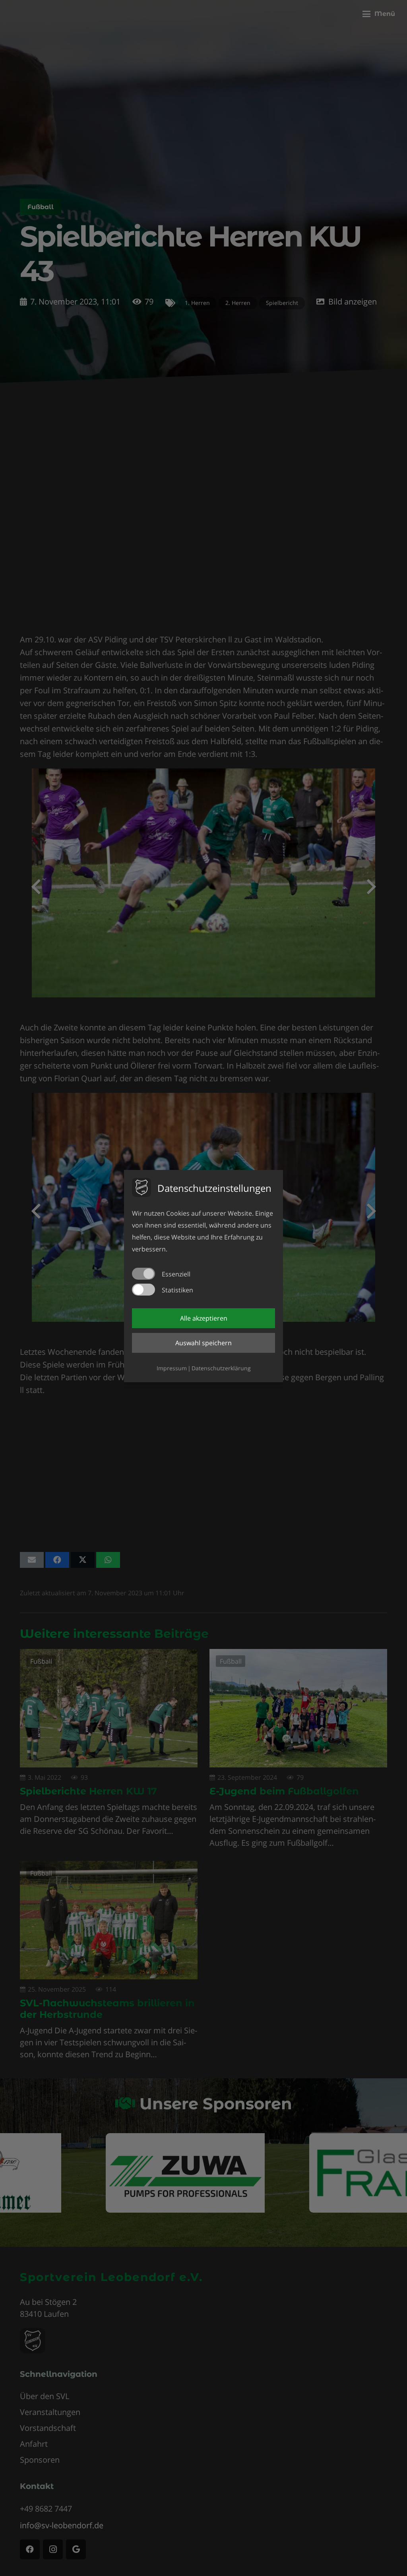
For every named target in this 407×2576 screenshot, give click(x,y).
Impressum (172, 1368)
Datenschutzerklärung (221, 1368)
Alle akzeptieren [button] (204, 1318)
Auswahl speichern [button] (203, 1343)
